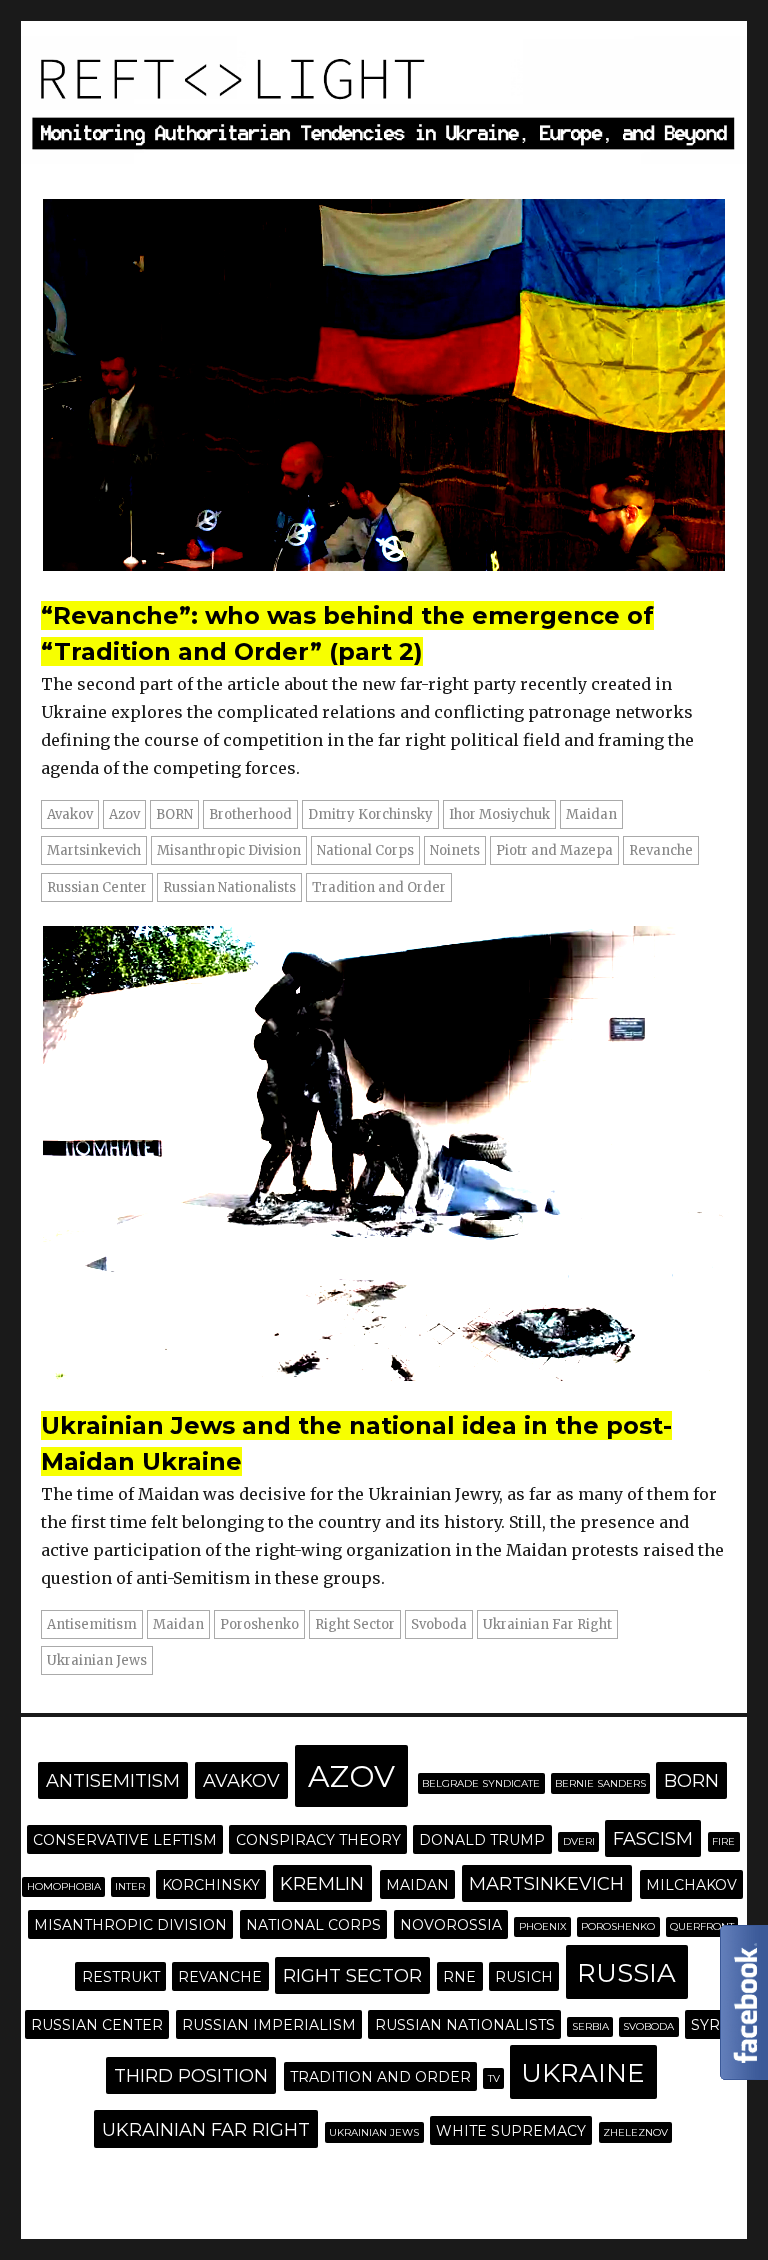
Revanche (661, 850)
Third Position (191, 2076)
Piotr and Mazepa (554, 850)
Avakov (70, 814)
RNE (459, 1977)
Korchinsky (211, 1885)
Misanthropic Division (229, 850)
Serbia (590, 2026)
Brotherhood (250, 814)
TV (494, 2078)
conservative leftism (125, 1840)
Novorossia (451, 1925)
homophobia (64, 1886)
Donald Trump (482, 1840)
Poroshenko (259, 1624)
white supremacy (511, 2131)
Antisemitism (92, 1624)
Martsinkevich (94, 850)
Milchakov (691, 1885)
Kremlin (322, 1884)
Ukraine (583, 2073)
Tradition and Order (379, 887)
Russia (626, 1973)
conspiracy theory (318, 1840)
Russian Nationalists (229, 887)
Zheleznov (635, 2132)
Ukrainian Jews (97, 1660)
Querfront (702, 1926)
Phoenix (543, 1926)
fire (723, 1841)
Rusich (524, 1977)
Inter (130, 1886)
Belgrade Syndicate (481, 1783)
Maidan (591, 814)
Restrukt (121, 1977)
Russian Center (97, 887)
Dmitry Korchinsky (370, 814)
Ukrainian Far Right (547, 1624)
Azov (124, 814)
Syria (713, 2025)
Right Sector (355, 1624)
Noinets (455, 850)
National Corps (365, 850)
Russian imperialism (269, 2025)
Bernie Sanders (600, 1783)
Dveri (579, 1841)
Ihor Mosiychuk (499, 814)
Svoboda (439, 1624)
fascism (653, 1839)
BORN (174, 814)
